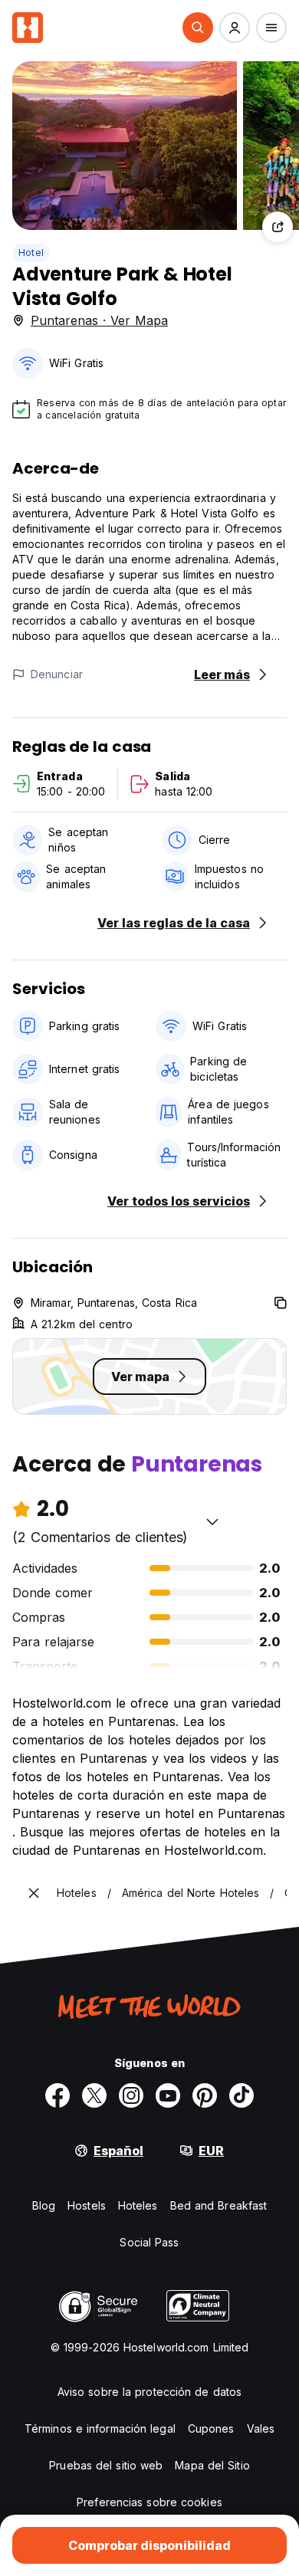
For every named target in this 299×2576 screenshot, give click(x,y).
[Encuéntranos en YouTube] (168, 2095)
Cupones (211, 2428)
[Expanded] (34, 1893)
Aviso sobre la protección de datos (149, 2392)
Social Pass (149, 2242)
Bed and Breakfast (219, 2205)
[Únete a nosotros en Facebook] (58, 2095)
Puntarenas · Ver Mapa (99, 320)
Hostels (87, 2205)
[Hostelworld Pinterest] (205, 2095)
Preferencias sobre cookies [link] (149, 2502)
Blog (44, 2205)
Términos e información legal (100, 2428)
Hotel (31, 253)
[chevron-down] (212, 1521)
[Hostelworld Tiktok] (242, 2095)
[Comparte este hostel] (278, 227)
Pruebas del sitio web (106, 2465)
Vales (261, 2428)
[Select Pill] (198, 28)
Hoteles (138, 2205)
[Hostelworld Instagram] (131, 2095)
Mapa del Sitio (212, 2465)
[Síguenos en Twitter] (94, 2095)
